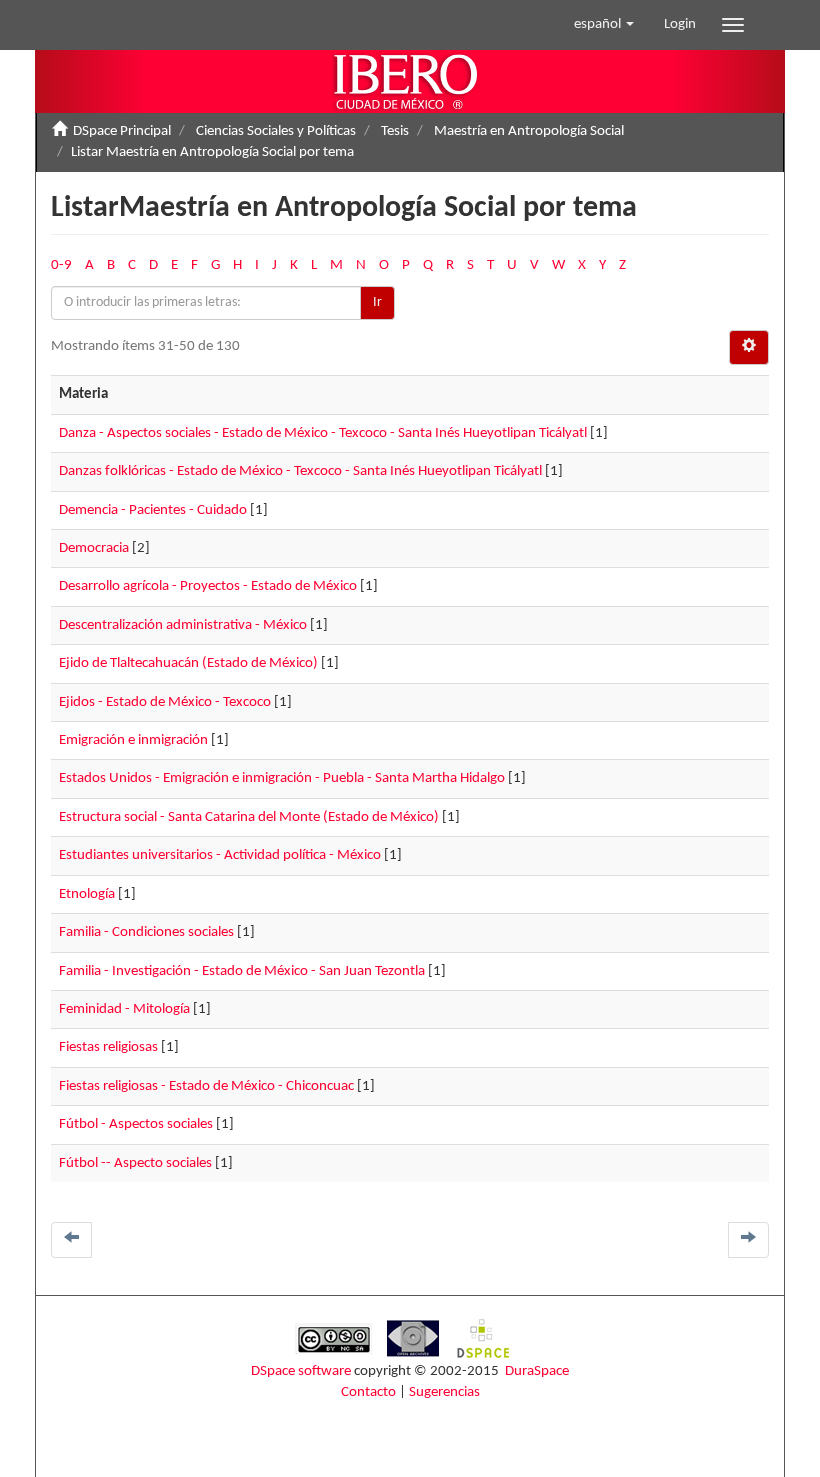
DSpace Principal (122, 131)
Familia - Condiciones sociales (146, 932)
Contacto (368, 1392)
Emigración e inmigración (133, 740)
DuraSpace (537, 1371)
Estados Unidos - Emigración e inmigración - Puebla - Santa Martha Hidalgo (282, 778)
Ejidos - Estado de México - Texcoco (165, 702)
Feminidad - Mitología (124, 1009)
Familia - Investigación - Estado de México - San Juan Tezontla (242, 971)
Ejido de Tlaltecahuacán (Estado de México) (188, 663)
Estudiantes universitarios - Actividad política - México (220, 855)
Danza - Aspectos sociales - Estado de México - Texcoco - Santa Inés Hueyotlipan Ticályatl (323, 433)
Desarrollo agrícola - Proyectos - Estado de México (208, 586)
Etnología (87, 894)
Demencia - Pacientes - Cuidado (153, 510)
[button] (604, 25)
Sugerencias (444, 1392)
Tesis (395, 131)
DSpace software (301, 1371)
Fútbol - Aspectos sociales (136, 1124)
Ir (377, 302)
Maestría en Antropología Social (529, 131)
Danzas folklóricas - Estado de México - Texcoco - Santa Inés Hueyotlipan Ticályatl (300, 471)
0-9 (61, 265)
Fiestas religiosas (108, 1047)
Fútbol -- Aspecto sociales (135, 1163)
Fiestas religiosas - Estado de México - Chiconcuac (206, 1086)
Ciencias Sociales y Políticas (276, 131)
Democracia (94, 548)
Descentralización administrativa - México (183, 625)
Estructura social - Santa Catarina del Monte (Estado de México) (249, 817)
